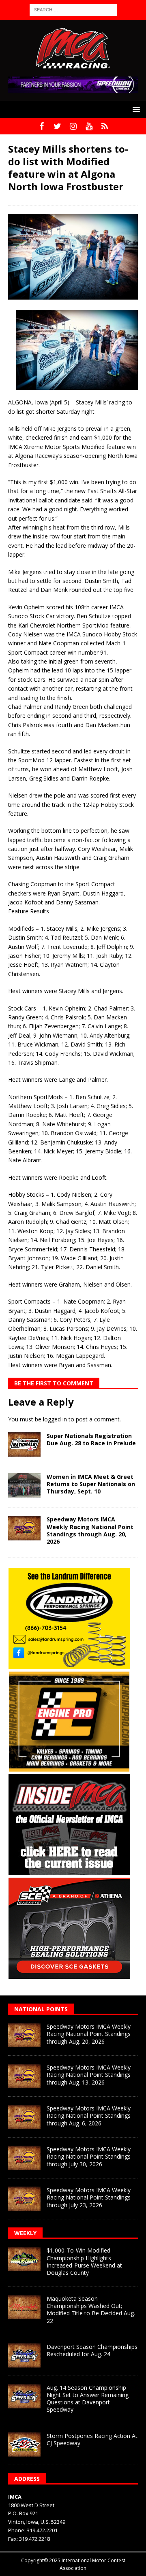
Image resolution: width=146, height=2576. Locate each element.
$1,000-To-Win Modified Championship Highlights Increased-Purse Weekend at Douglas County (84, 2261)
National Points (41, 2009)
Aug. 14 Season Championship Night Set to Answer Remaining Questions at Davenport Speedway (88, 2399)
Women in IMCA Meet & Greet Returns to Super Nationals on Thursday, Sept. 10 (91, 1484)
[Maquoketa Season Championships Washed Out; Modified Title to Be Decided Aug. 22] (24, 2307)
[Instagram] (73, 126)
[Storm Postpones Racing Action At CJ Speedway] (24, 2444)
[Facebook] (42, 126)
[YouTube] (89, 126)
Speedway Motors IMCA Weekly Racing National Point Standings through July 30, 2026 (89, 2156)
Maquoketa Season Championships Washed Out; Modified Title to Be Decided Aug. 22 (91, 2310)
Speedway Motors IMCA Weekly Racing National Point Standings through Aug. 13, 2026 (89, 2075)
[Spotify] (105, 126)
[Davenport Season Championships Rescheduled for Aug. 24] (24, 2355)
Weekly (25, 2233)
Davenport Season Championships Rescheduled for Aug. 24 (92, 2350)
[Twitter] (57, 126)
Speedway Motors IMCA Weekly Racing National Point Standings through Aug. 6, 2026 (89, 2115)
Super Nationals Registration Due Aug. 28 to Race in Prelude (91, 1439)
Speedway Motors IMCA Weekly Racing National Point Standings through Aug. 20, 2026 (90, 1530)
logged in (55, 1419)
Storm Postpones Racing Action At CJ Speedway (92, 2439)
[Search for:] (73, 9)
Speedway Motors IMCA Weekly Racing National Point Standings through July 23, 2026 (89, 2197)
